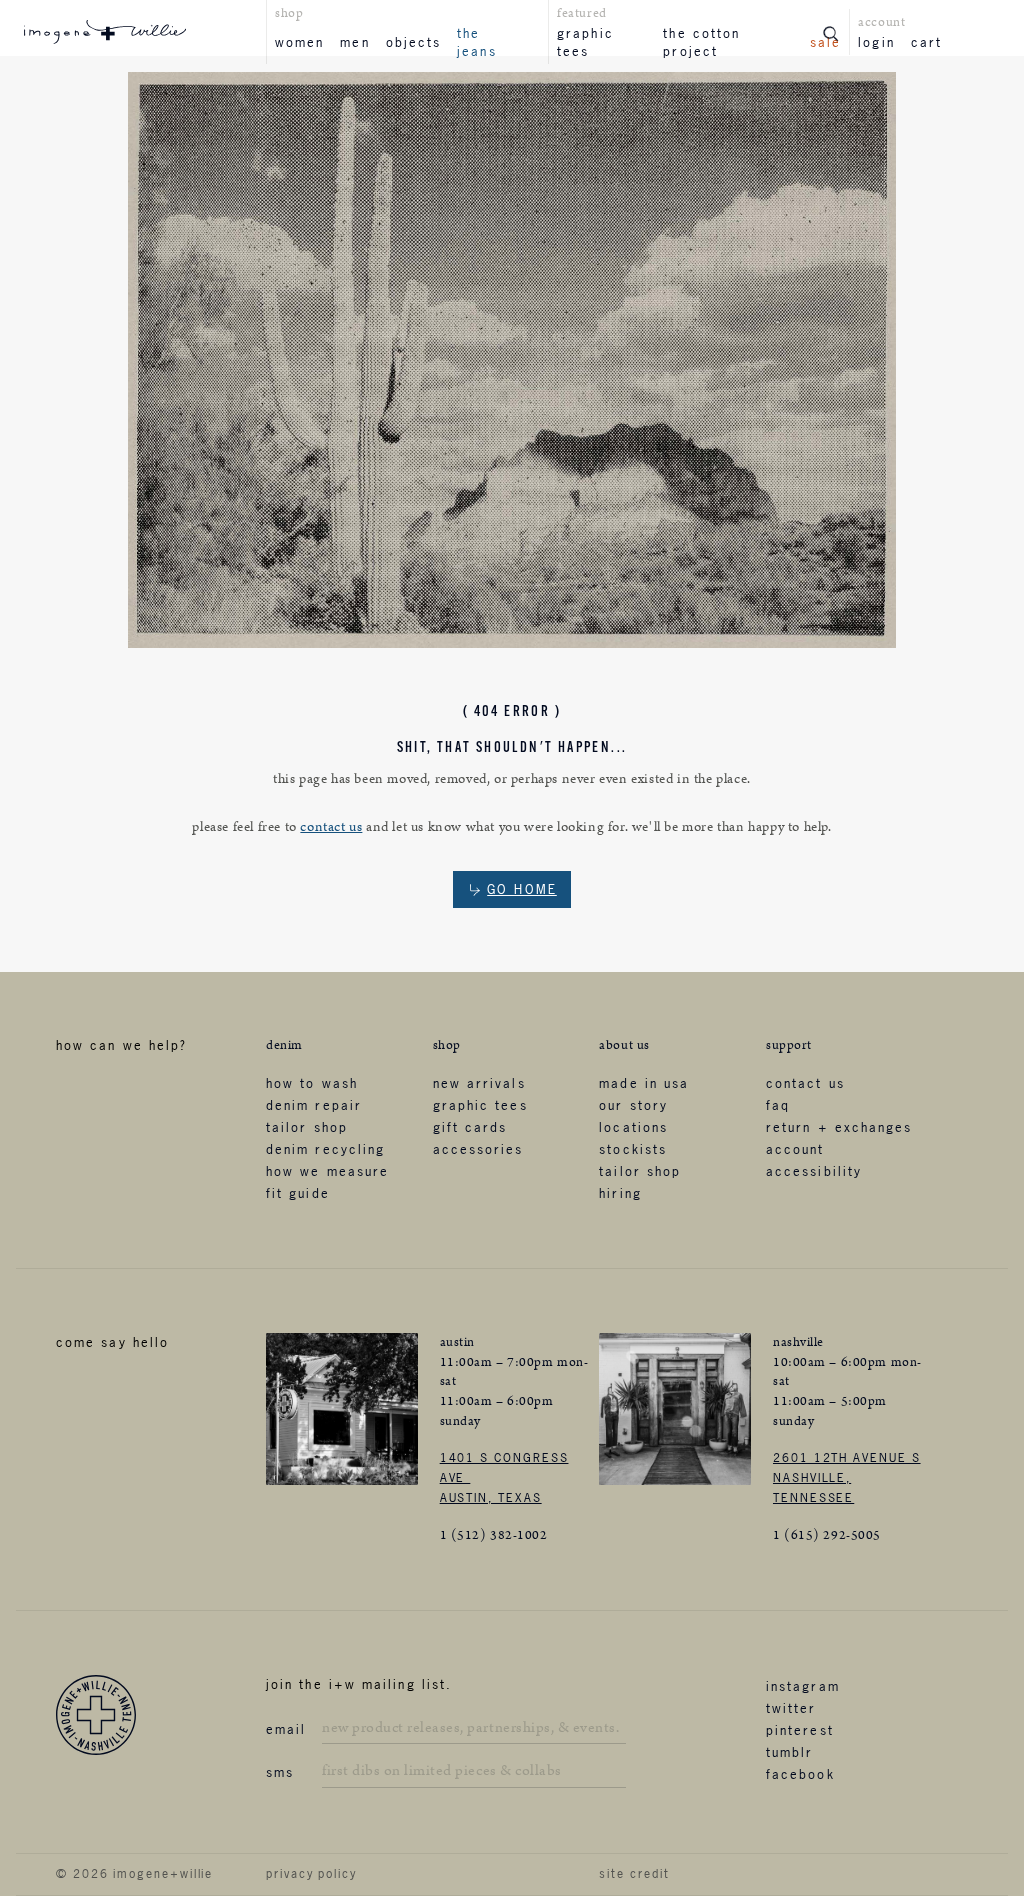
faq (778, 1105)
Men (354, 42)
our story (633, 1105)
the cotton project (701, 42)
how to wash (312, 1083)
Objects (414, 42)
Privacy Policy (311, 1874)
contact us (331, 827)
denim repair (314, 1105)
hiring (620, 1193)
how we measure (327, 1171)
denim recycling (325, 1149)
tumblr (789, 1752)
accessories (478, 1149)
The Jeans (476, 42)
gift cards (470, 1127)
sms (280, 1772)
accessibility (814, 1171)
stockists (633, 1149)
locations (633, 1127)
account (795, 1149)
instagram (803, 1686)
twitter (791, 1708)
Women (299, 42)
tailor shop (307, 1127)
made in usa (644, 1083)
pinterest (800, 1730)
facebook (800, 1774)
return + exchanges (839, 1127)
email (286, 1729)
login (876, 42)
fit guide (298, 1193)
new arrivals (479, 1083)
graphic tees (585, 42)
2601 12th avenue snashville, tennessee (847, 1477)
